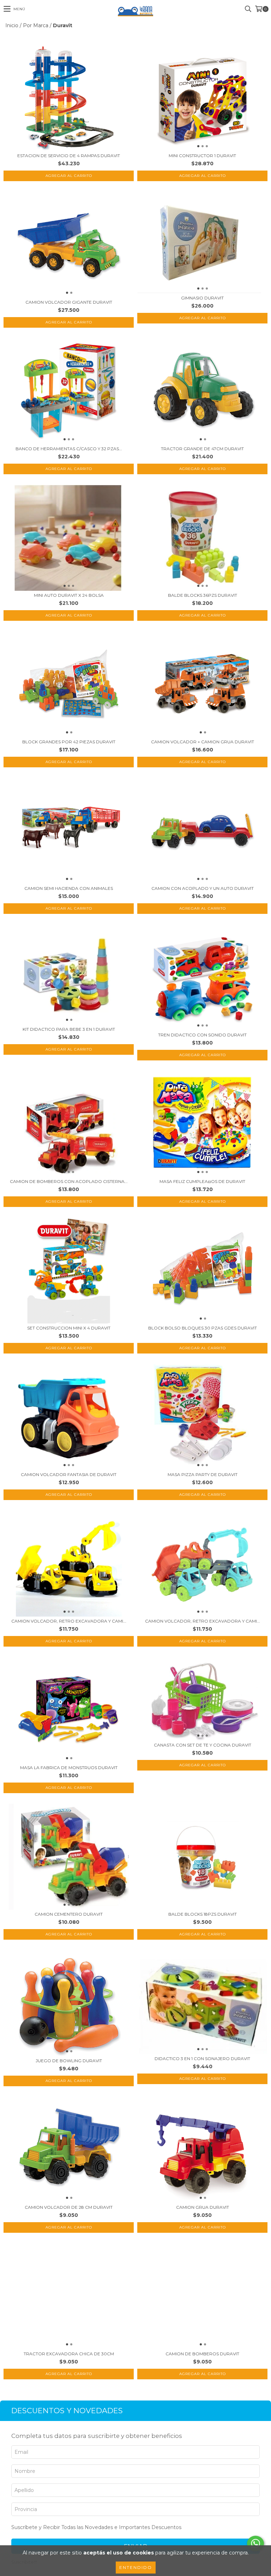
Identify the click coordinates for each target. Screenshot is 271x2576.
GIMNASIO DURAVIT (202, 298)
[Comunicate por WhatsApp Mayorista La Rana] (255, 2544)
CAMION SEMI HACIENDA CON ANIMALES (69, 888)
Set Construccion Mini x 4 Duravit (69, 1328)
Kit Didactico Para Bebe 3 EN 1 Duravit (69, 1029)
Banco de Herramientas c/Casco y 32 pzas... (69, 449)
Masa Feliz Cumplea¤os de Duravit (202, 1181)
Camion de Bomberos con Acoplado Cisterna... (69, 1181)
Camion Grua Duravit (203, 2207)
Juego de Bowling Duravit (69, 2061)
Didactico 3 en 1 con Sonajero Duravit (202, 2059)
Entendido (136, 2567)
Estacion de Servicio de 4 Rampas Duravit (69, 156)
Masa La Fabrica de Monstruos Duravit (69, 1768)
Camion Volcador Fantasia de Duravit (69, 1474)
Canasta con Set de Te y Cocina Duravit (203, 1745)
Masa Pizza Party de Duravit (203, 1474)
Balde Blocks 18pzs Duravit (203, 1914)
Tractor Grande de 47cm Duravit (202, 449)
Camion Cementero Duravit (69, 1914)
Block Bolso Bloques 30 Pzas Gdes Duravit (203, 1328)
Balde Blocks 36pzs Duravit (203, 595)
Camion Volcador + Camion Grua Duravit (203, 742)
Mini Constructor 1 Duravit (202, 156)
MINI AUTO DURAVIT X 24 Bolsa (69, 595)
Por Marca (36, 25)
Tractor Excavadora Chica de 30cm (69, 2354)
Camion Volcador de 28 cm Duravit (69, 2207)
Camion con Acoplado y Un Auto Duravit (203, 888)
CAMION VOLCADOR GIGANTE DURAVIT (69, 302)
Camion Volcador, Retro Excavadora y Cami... (69, 1621)
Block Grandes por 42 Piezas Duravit (69, 742)
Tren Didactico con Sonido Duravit (202, 1035)
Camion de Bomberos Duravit (202, 2354)
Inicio (12, 25)
